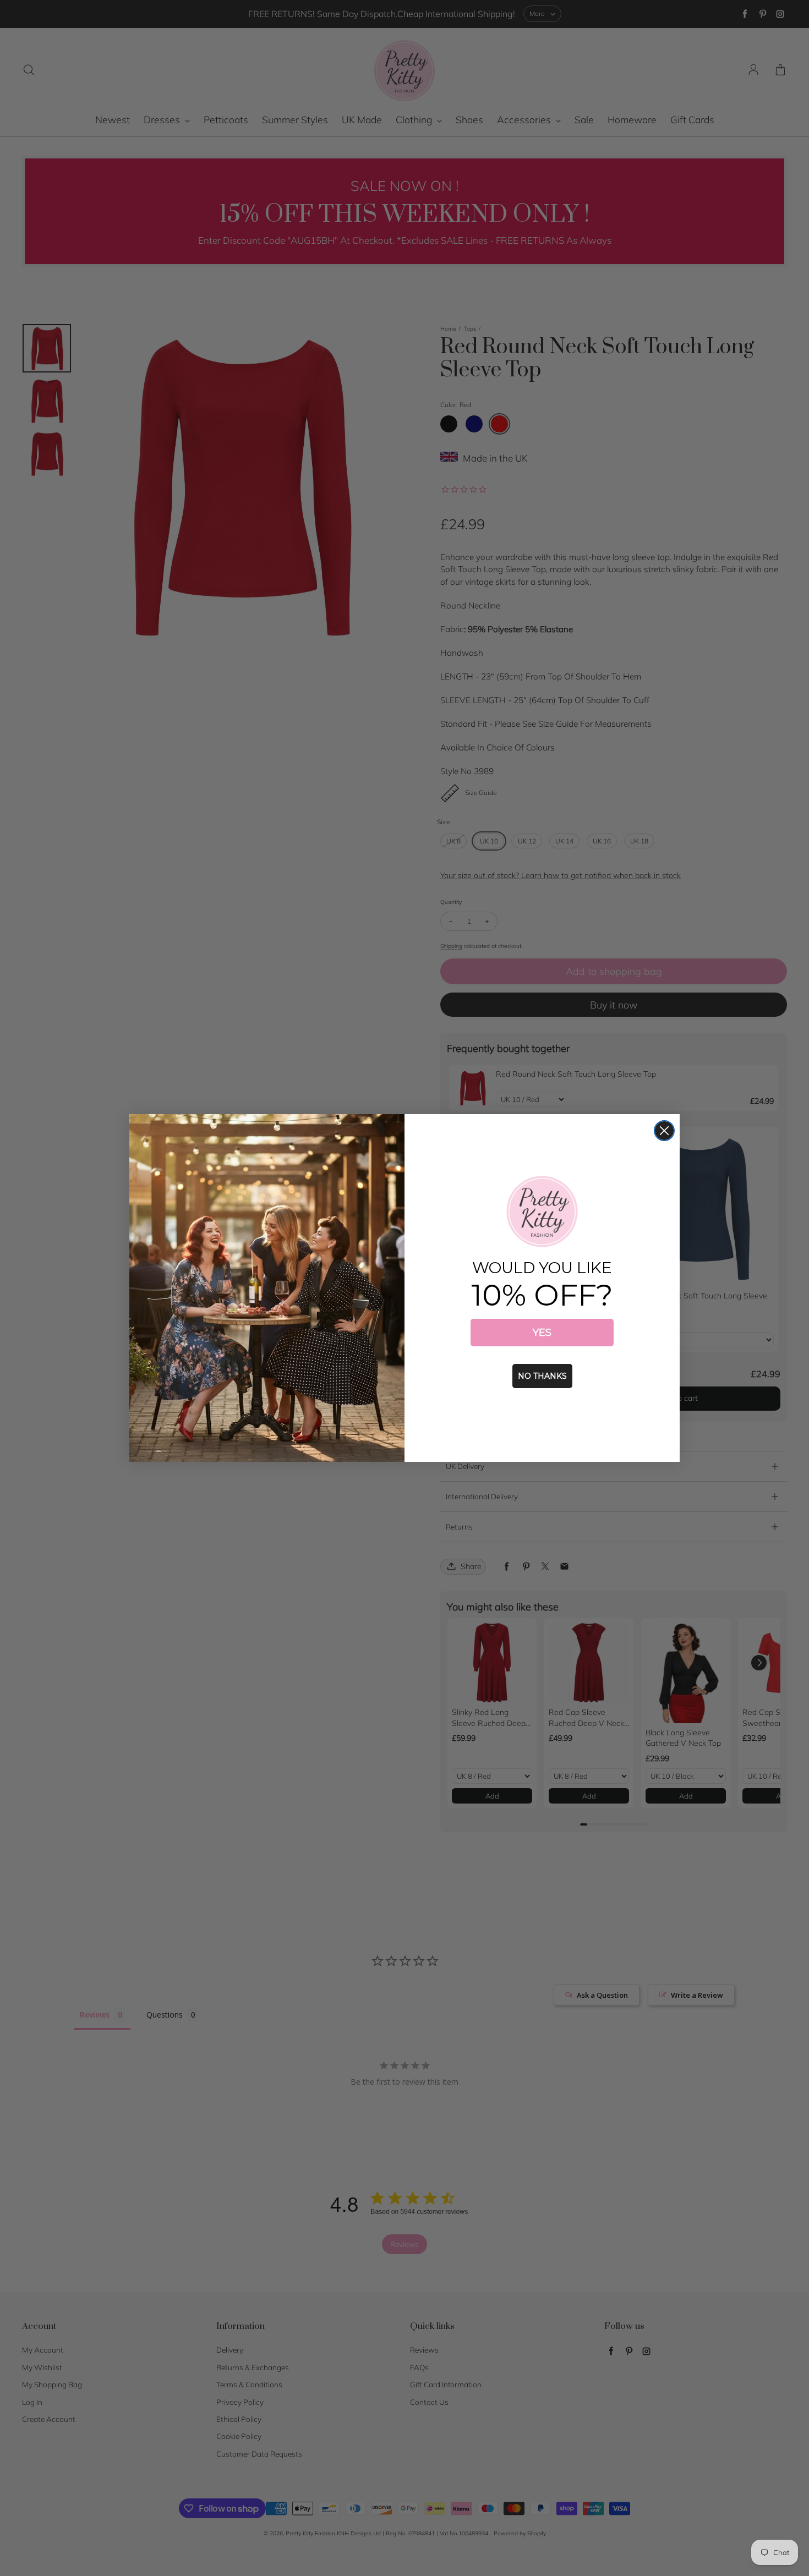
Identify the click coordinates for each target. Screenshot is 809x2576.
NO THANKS (542, 1376)
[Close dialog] (664, 1131)
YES (542, 1333)
